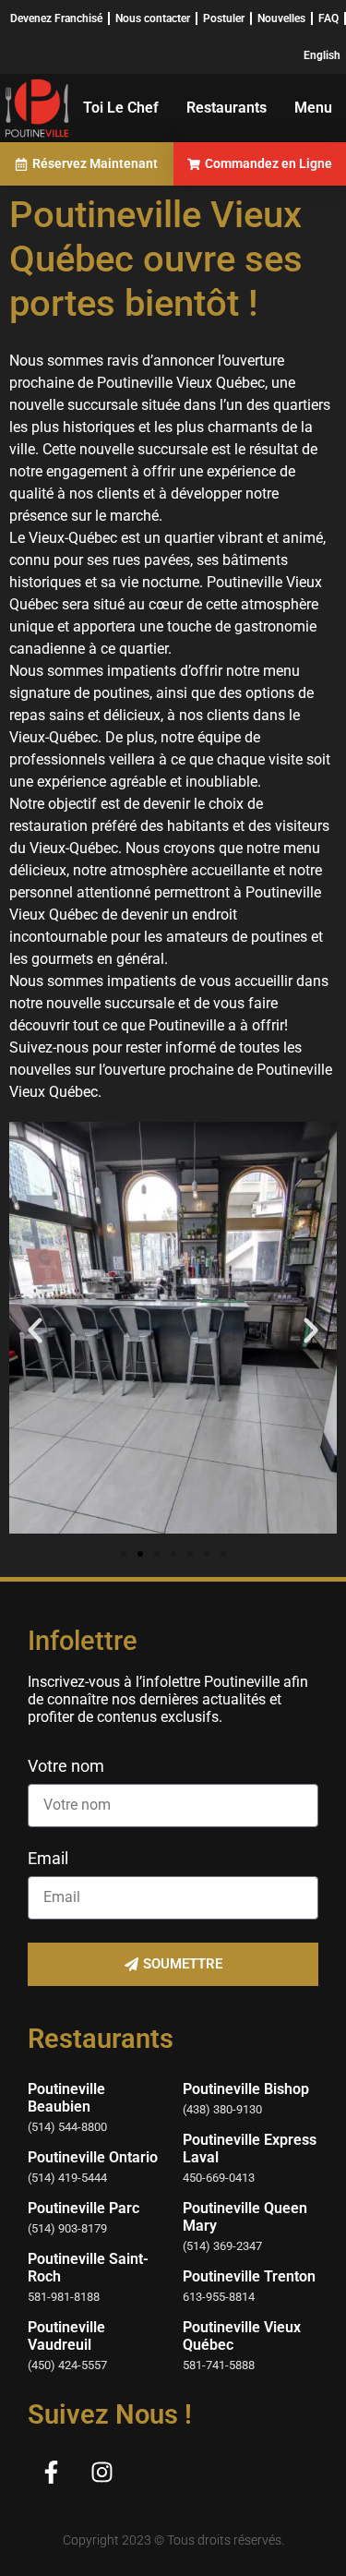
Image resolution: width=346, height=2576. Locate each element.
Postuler (224, 18)
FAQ (328, 18)
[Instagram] (101, 2472)
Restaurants (227, 108)
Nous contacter (153, 18)
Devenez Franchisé (56, 18)
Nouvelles (281, 18)
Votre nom (66, 1767)
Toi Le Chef (121, 108)
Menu (313, 108)
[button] (35, 1330)
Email (48, 1859)
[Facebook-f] (51, 2472)
